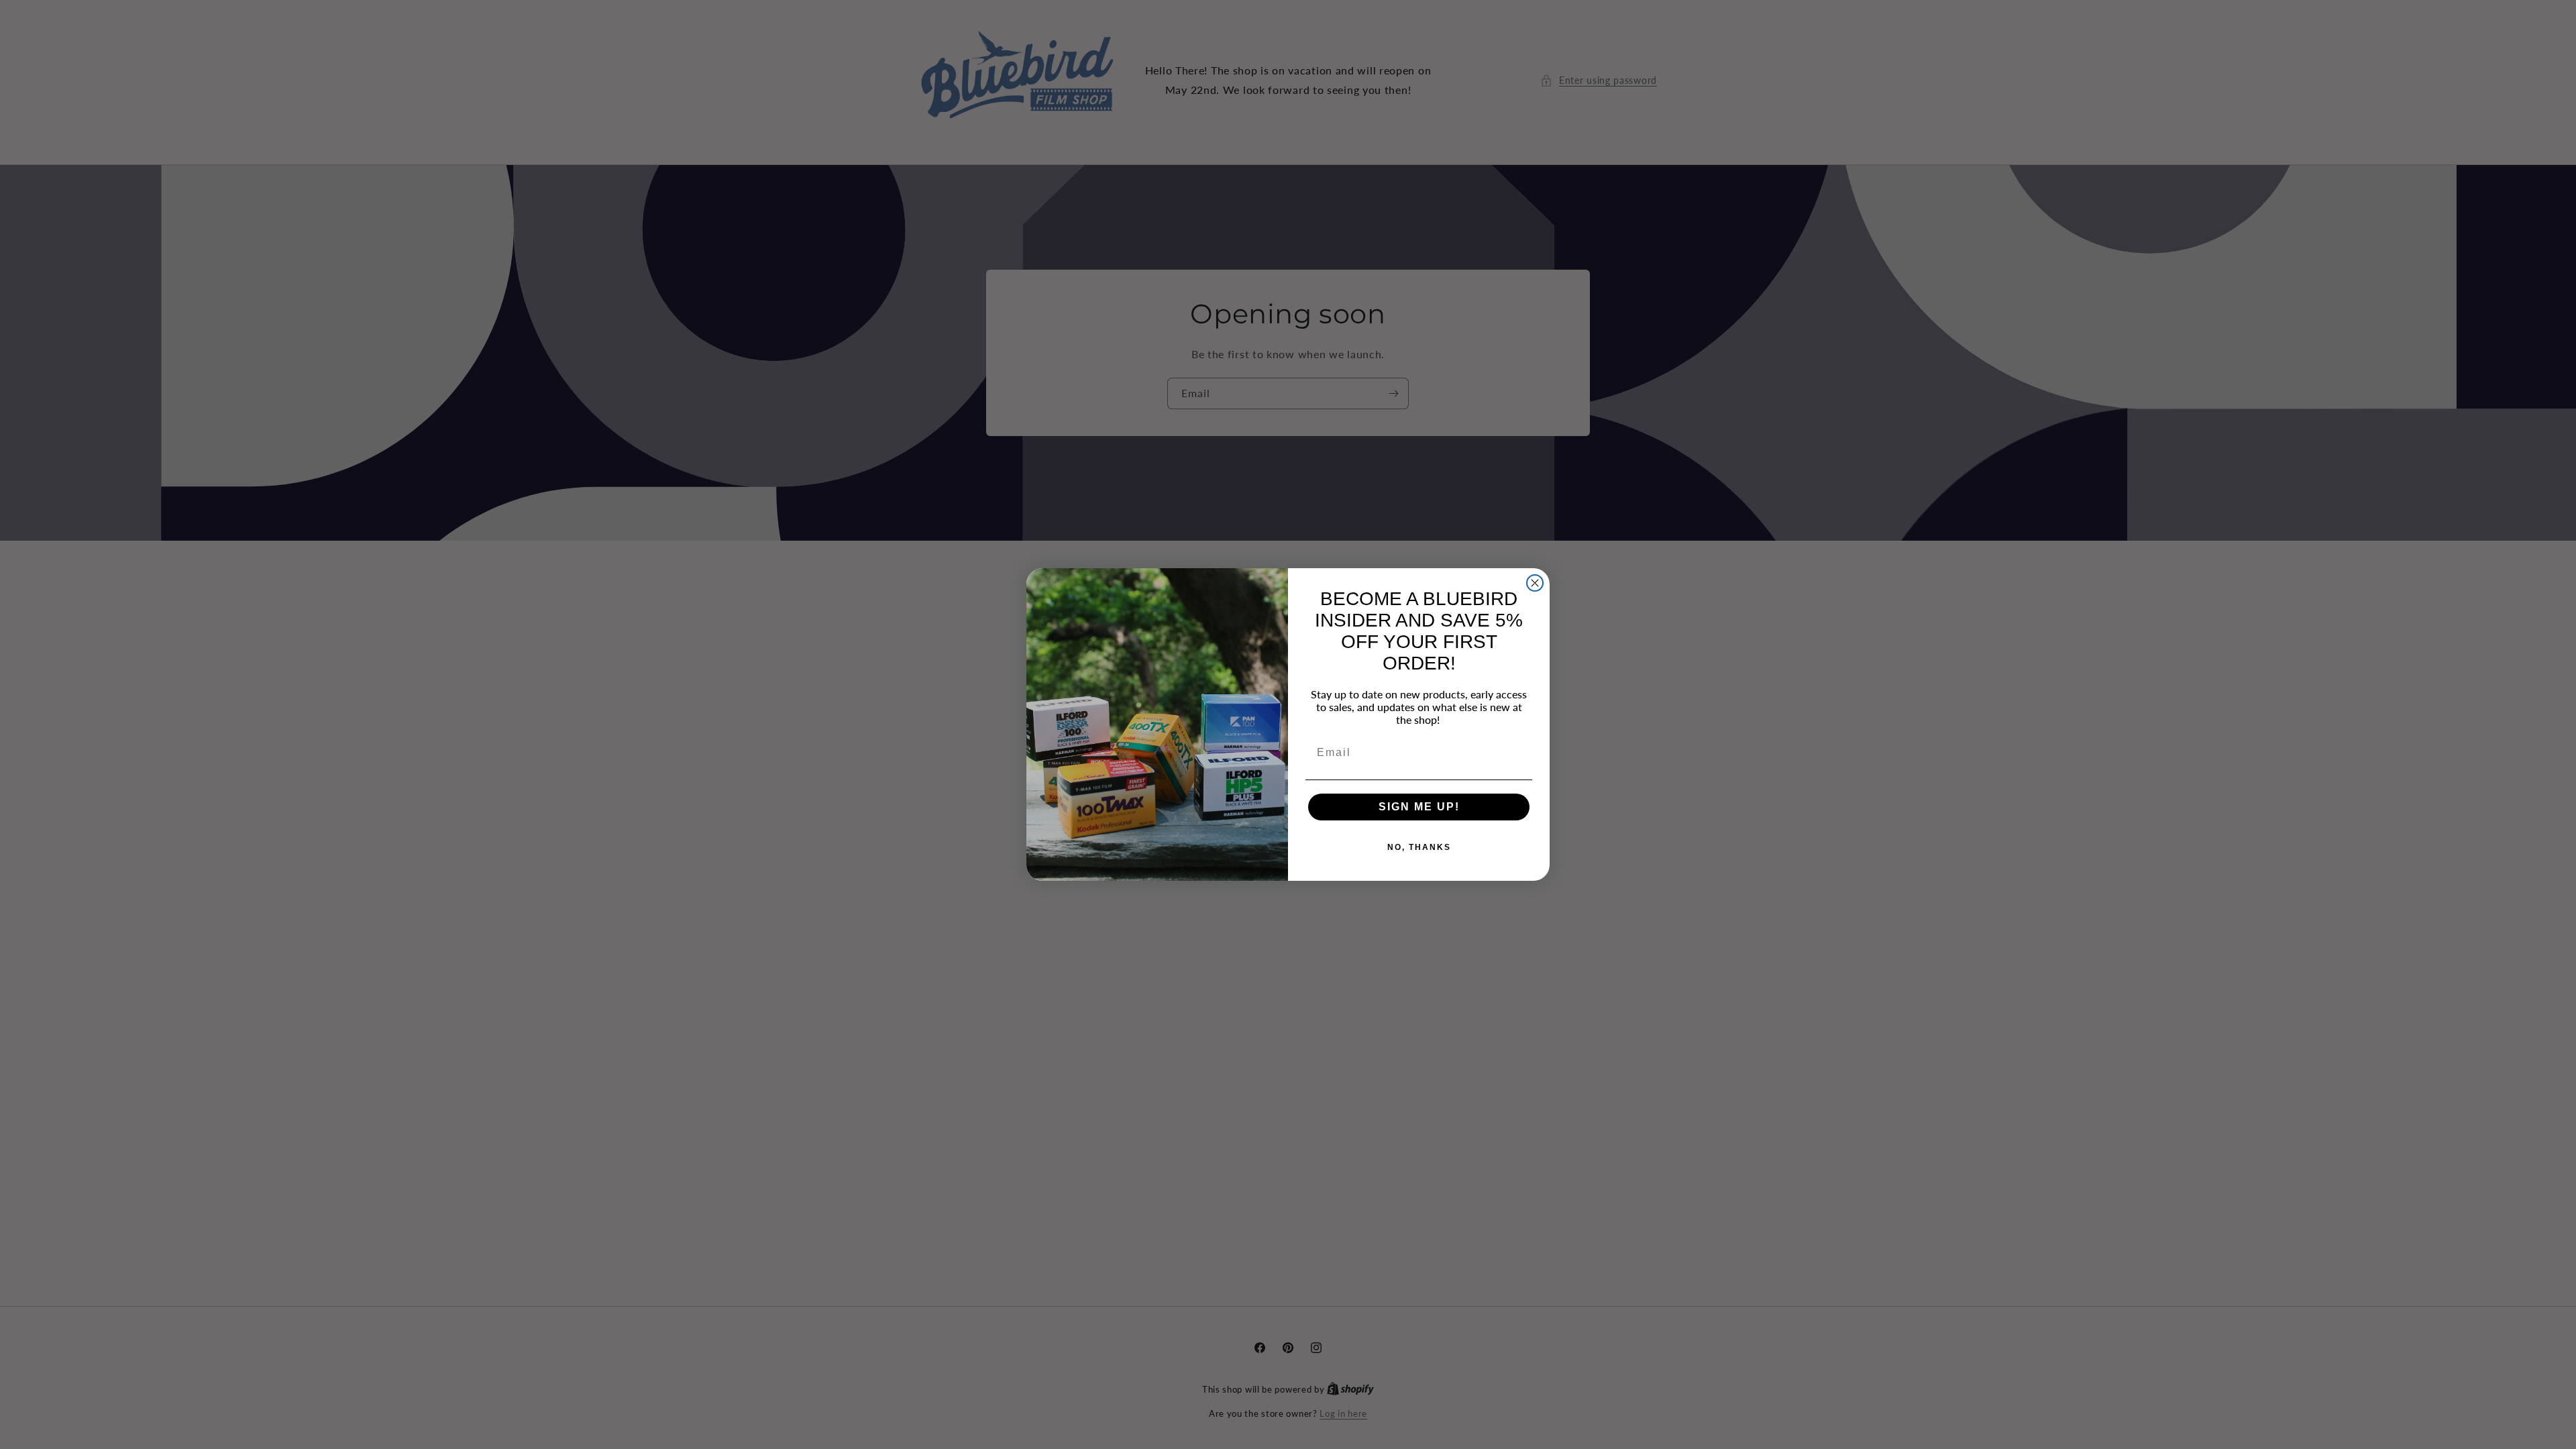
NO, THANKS (1419, 847)
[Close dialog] (1535, 583)
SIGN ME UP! (1419, 807)
